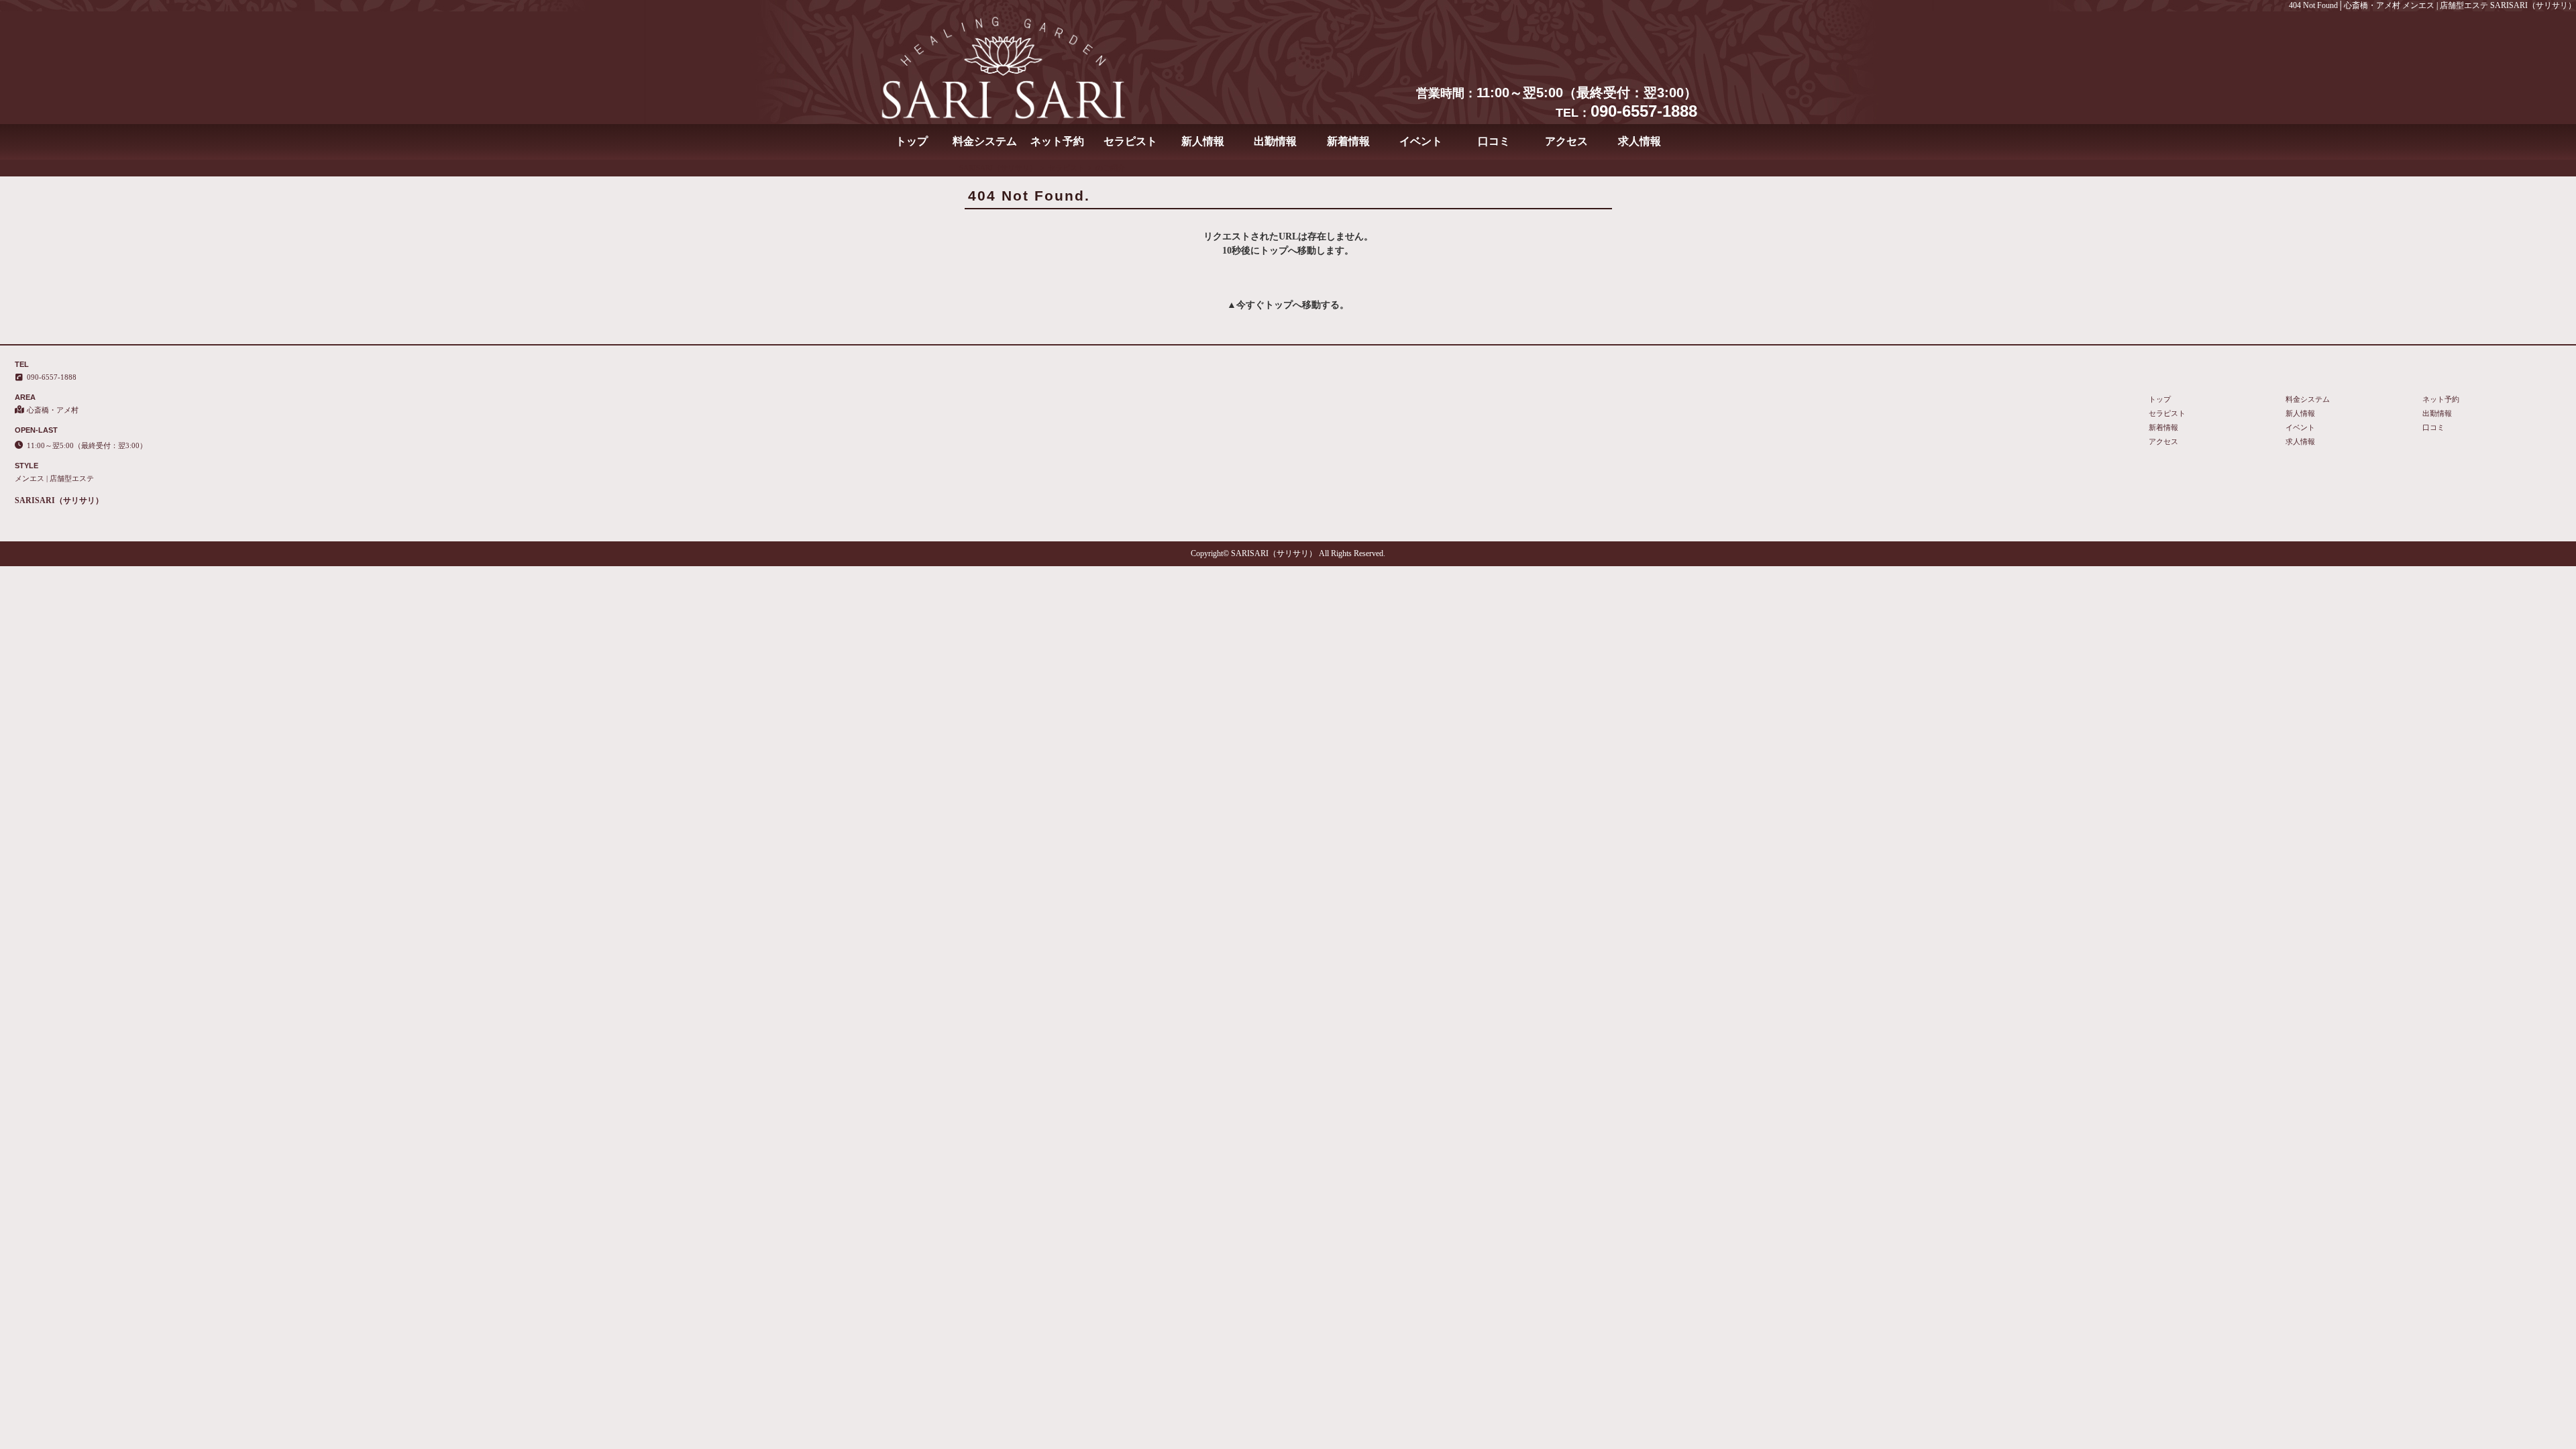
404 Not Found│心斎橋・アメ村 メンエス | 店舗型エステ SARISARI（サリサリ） (2432, 5)
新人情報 (1203, 141)
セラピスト (1130, 141)
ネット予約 (1057, 141)
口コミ (1494, 141)
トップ (912, 141)
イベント (1421, 141)
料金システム (985, 141)
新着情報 (1348, 141)
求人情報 (1640, 141)
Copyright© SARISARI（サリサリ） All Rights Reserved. (1288, 553)
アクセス (1566, 141)
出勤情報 (1275, 141)
